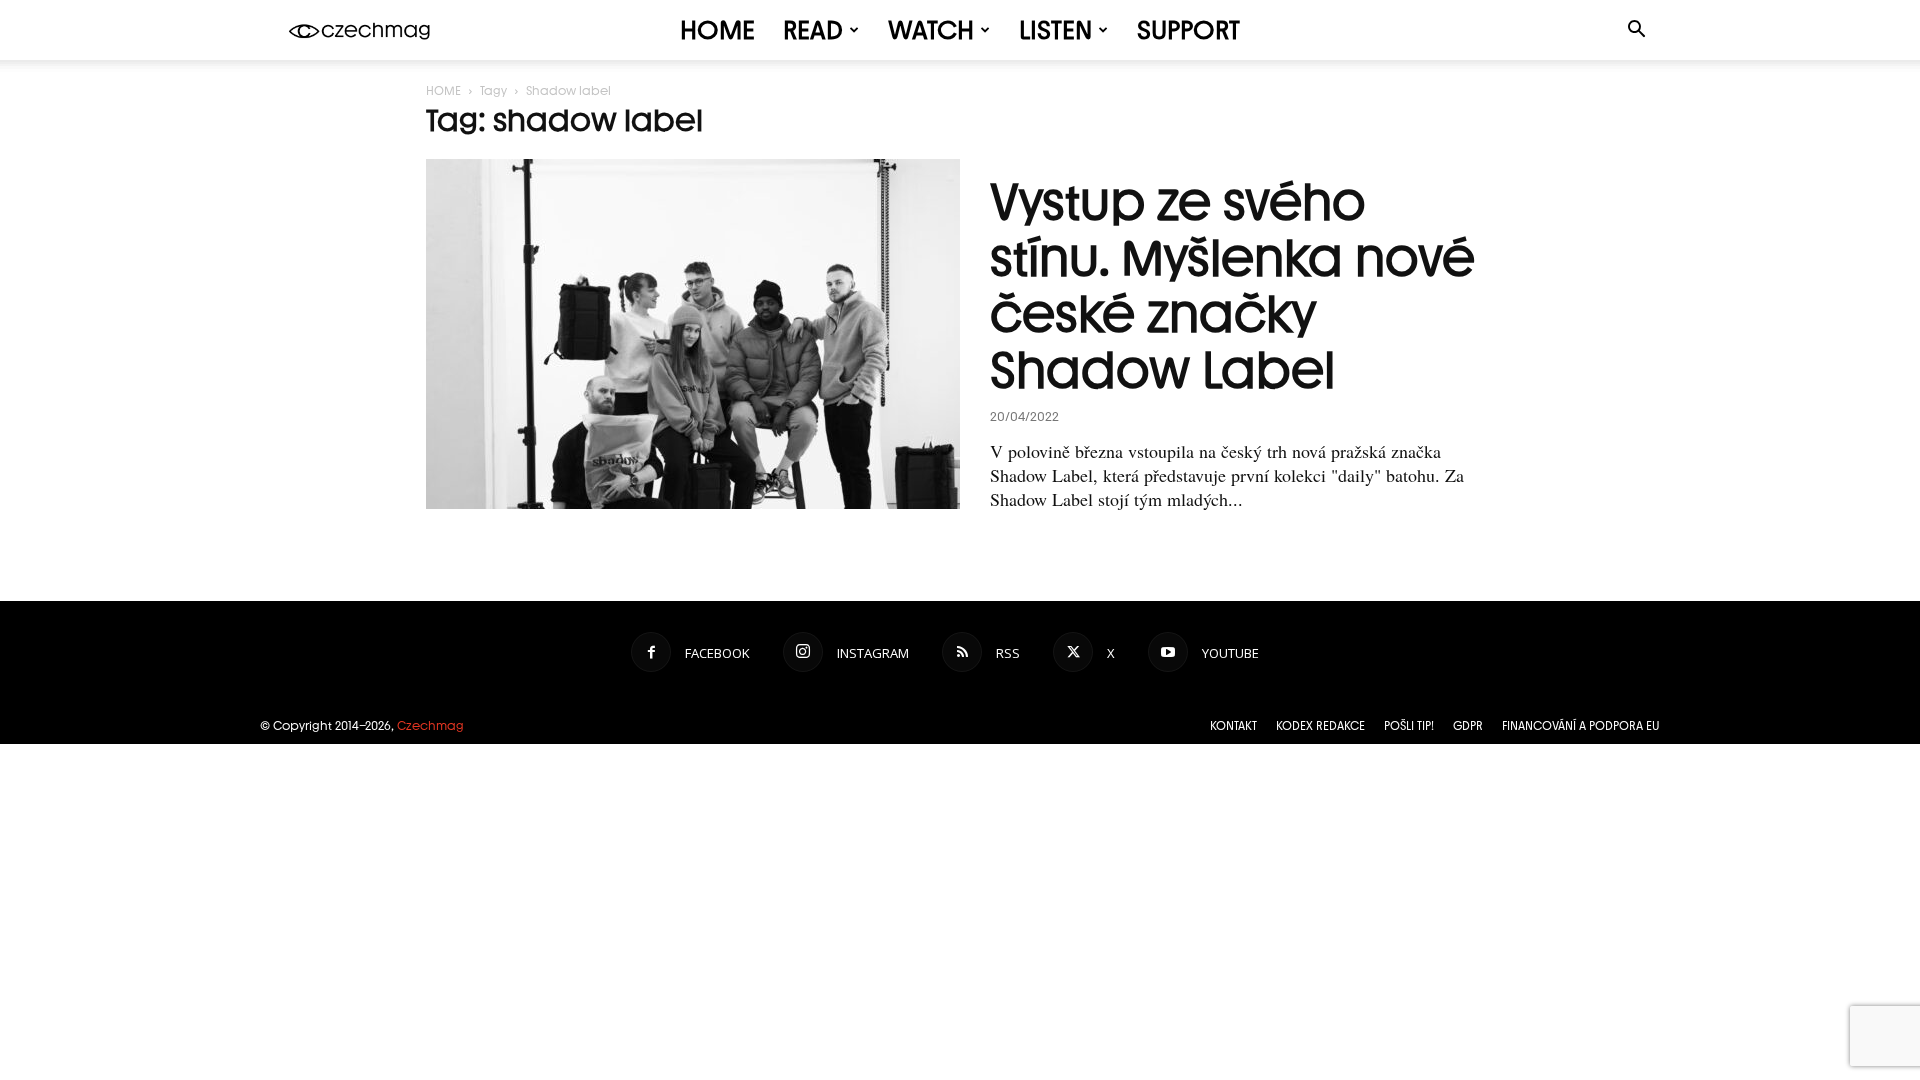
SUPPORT (1188, 30)
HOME (717, 30)
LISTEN (1055, 30)
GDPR (1468, 726)
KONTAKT (1233, 726)
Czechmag (430, 726)
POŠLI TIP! (1409, 726)
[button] (1636, 31)
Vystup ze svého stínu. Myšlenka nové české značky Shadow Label (1232, 286)
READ (813, 30)
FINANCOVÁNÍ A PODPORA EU (1581, 726)
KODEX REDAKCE (1320, 726)
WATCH (931, 30)
